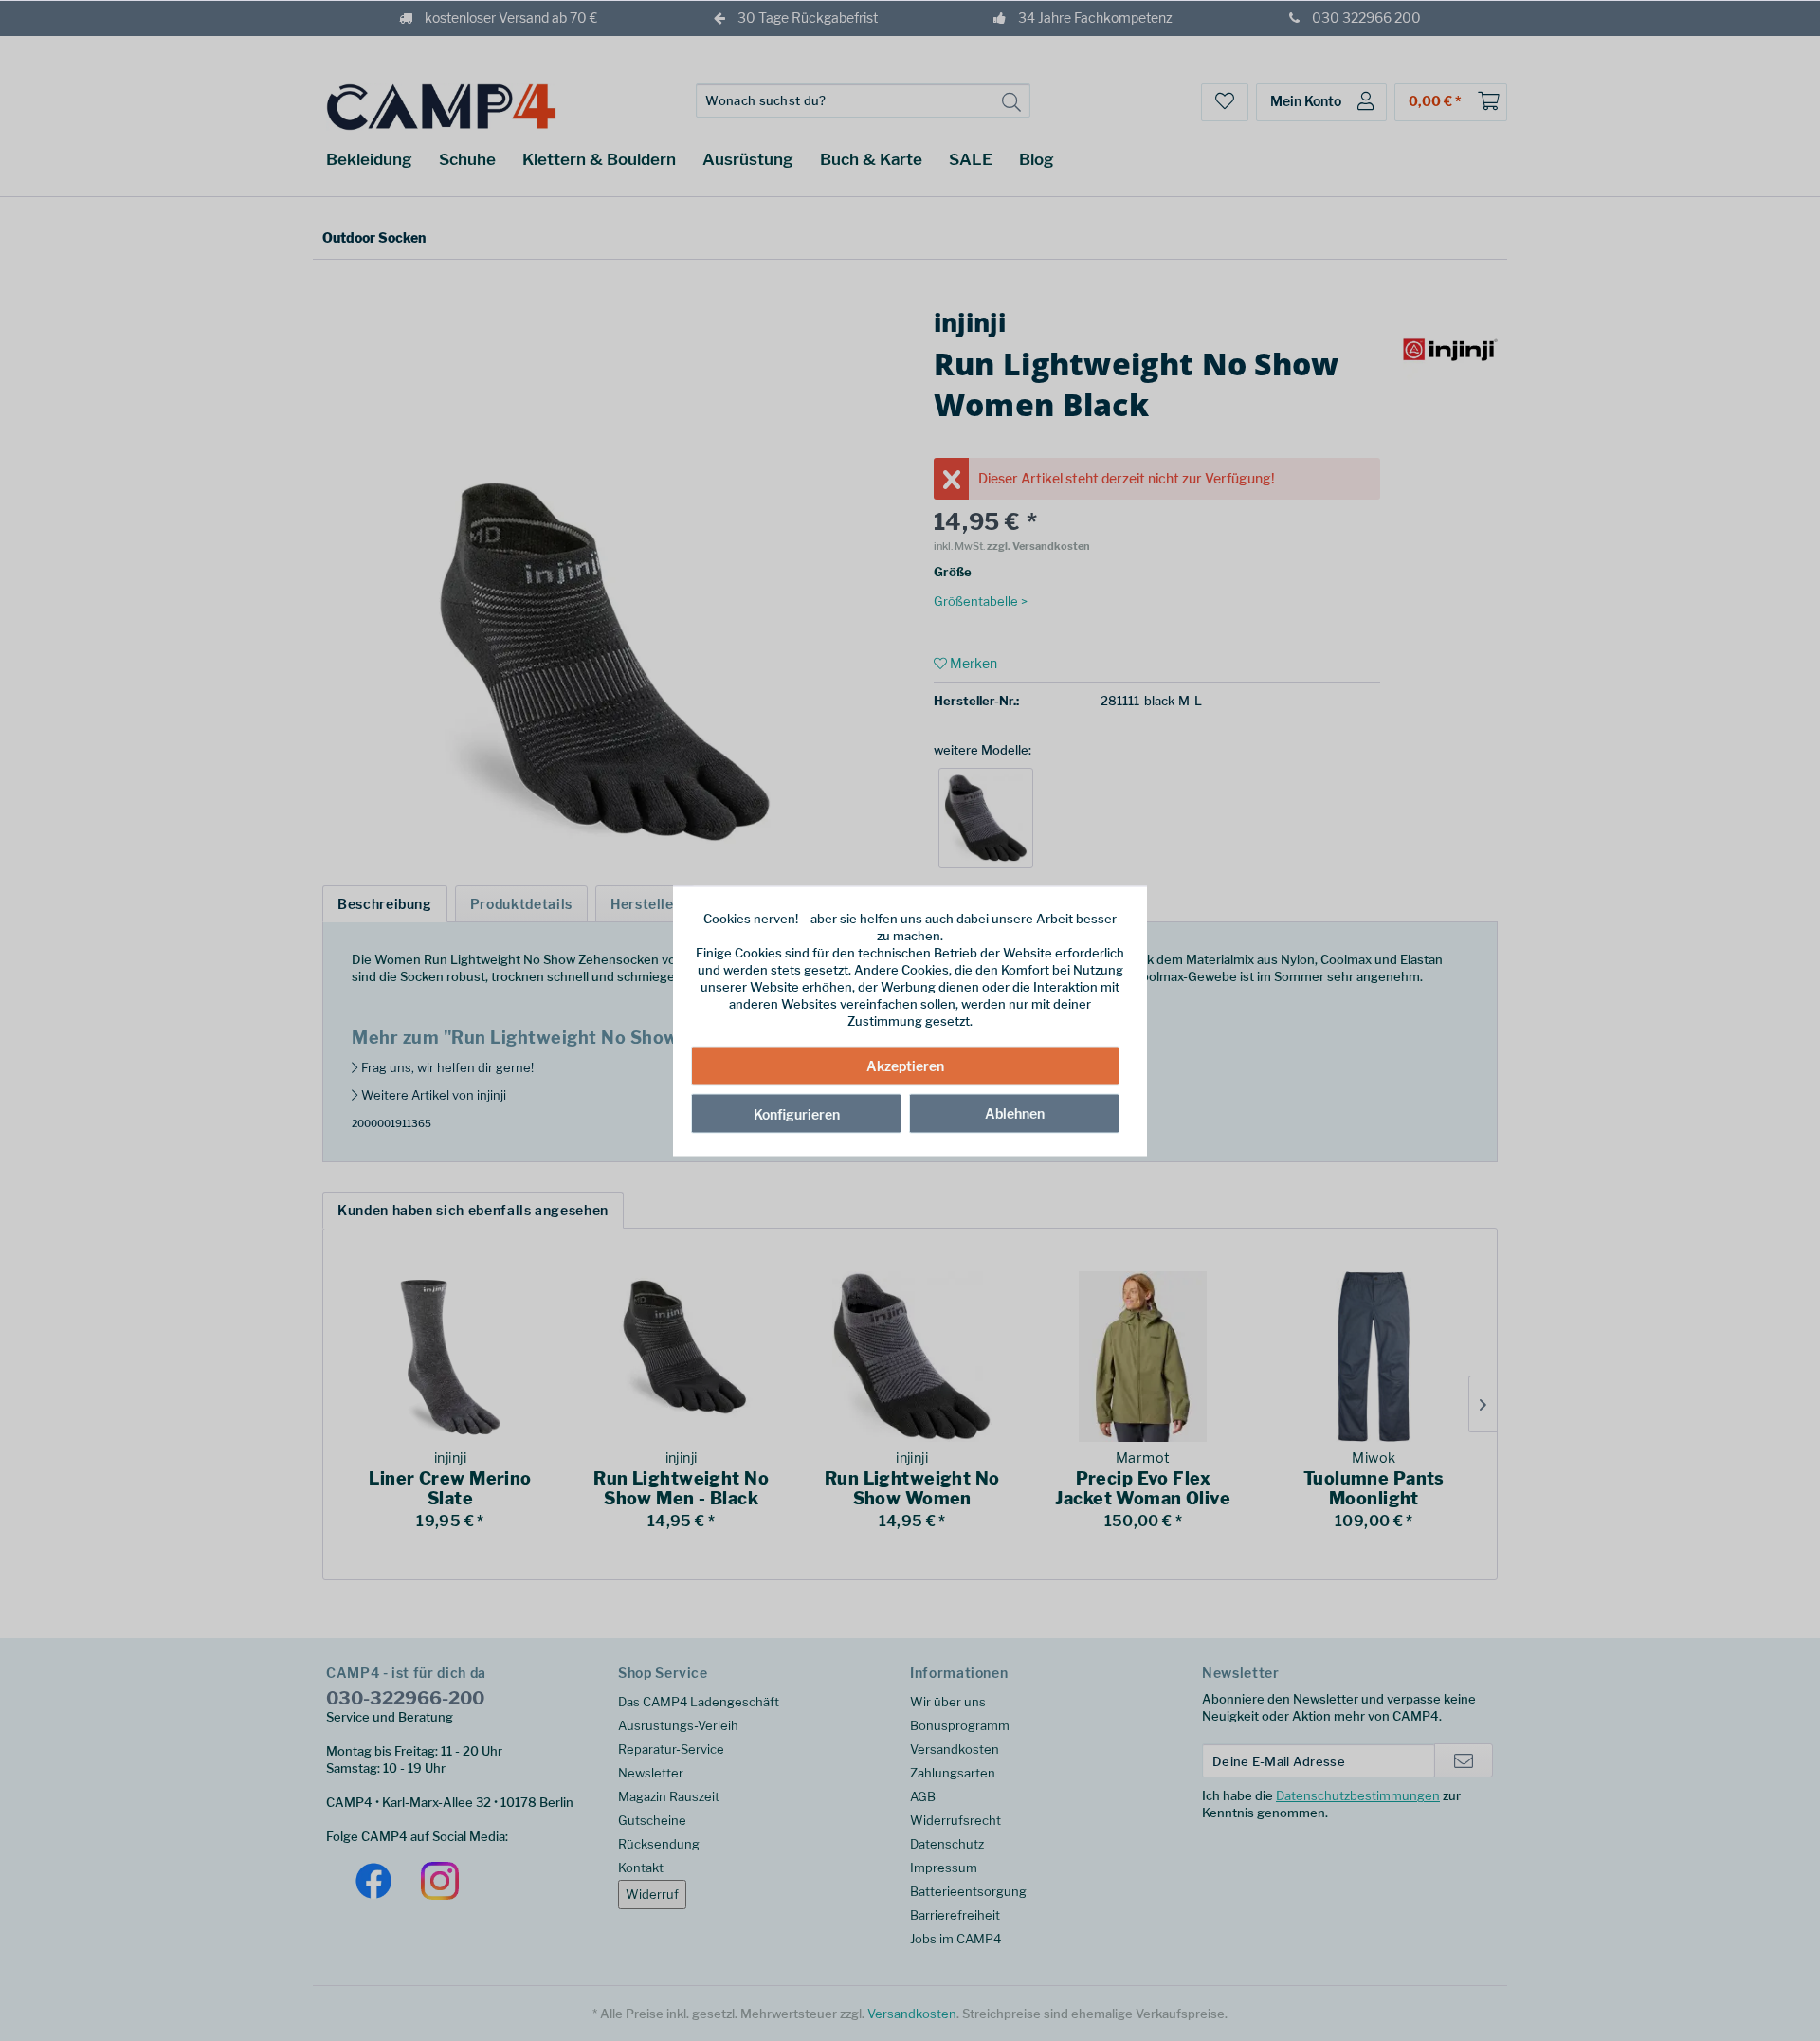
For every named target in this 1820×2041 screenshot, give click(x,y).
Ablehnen (1015, 1113)
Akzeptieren (905, 1066)
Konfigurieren (797, 1114)
